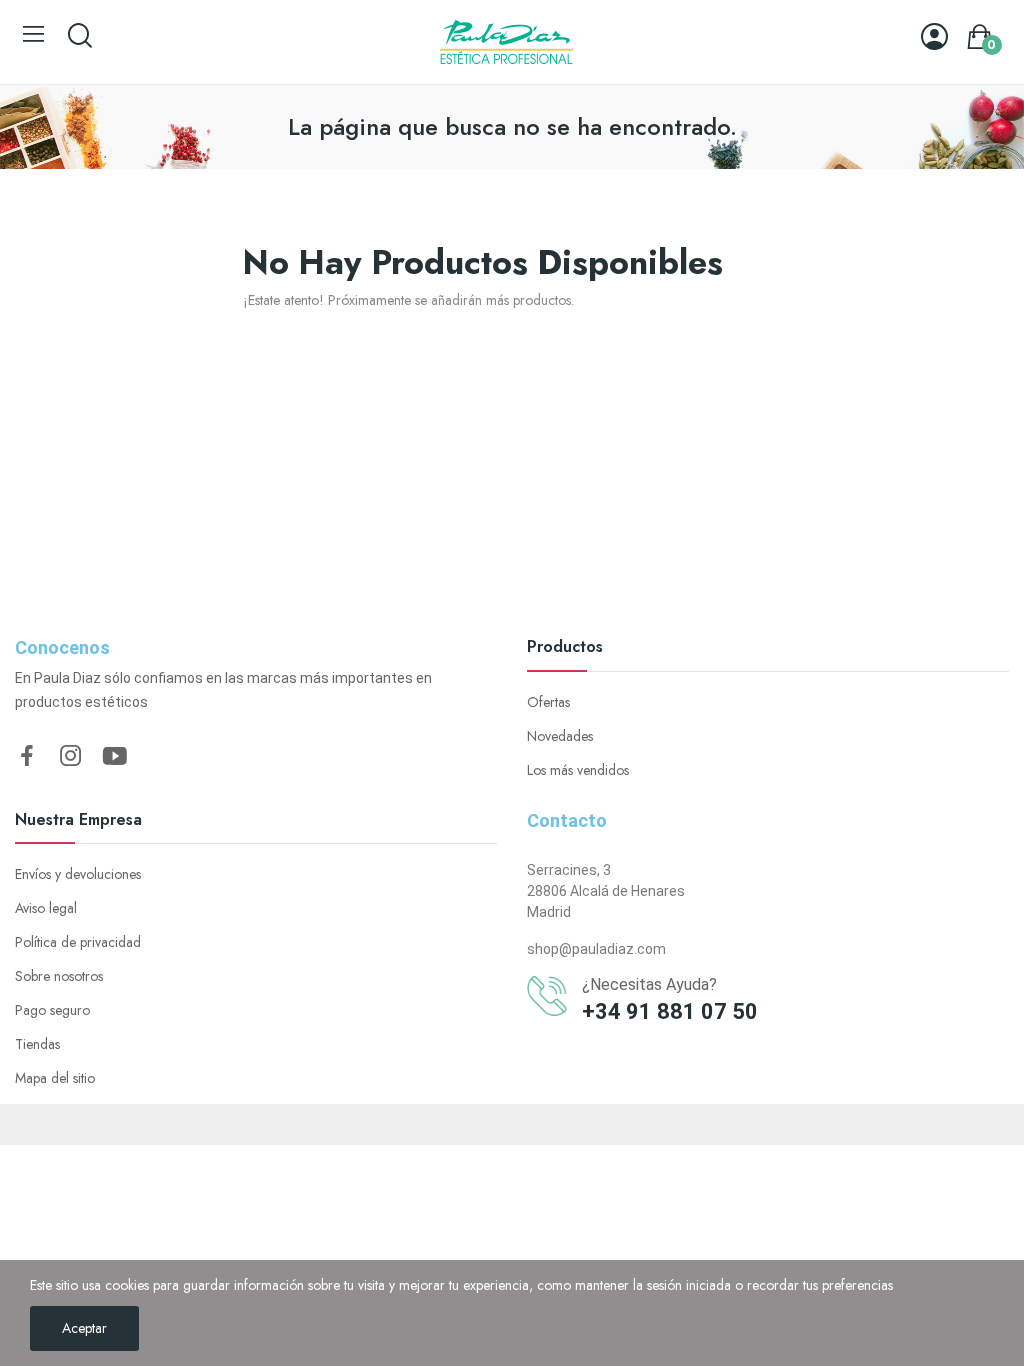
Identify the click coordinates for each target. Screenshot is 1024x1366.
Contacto (567, 820)
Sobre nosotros (59, 976)
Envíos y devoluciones (78, 874)
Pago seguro (52, 1010)
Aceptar (84, 1328)
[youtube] (115, 757)
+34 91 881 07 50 (670, 1011)
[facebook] (27, 757)
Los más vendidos (578, 770)
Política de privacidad (78, 942)
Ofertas (548, 702)
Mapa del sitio (55, 1078)
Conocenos (62, 647)
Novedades (560, 736)
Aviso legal (46, 908)
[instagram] (71, 757)
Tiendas (37, 1044)
